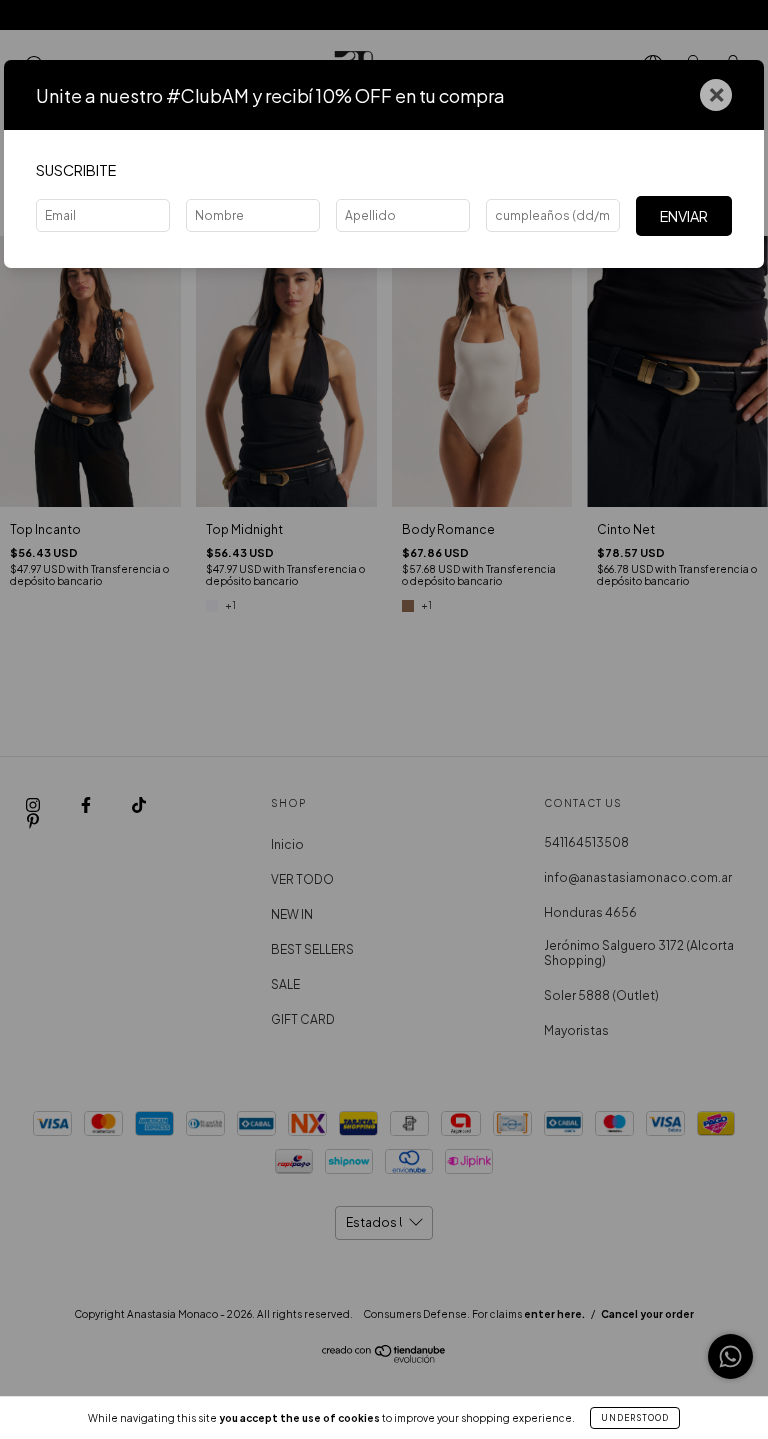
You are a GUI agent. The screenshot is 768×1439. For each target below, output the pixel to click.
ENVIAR (684, 216)
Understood (635, 1418)
